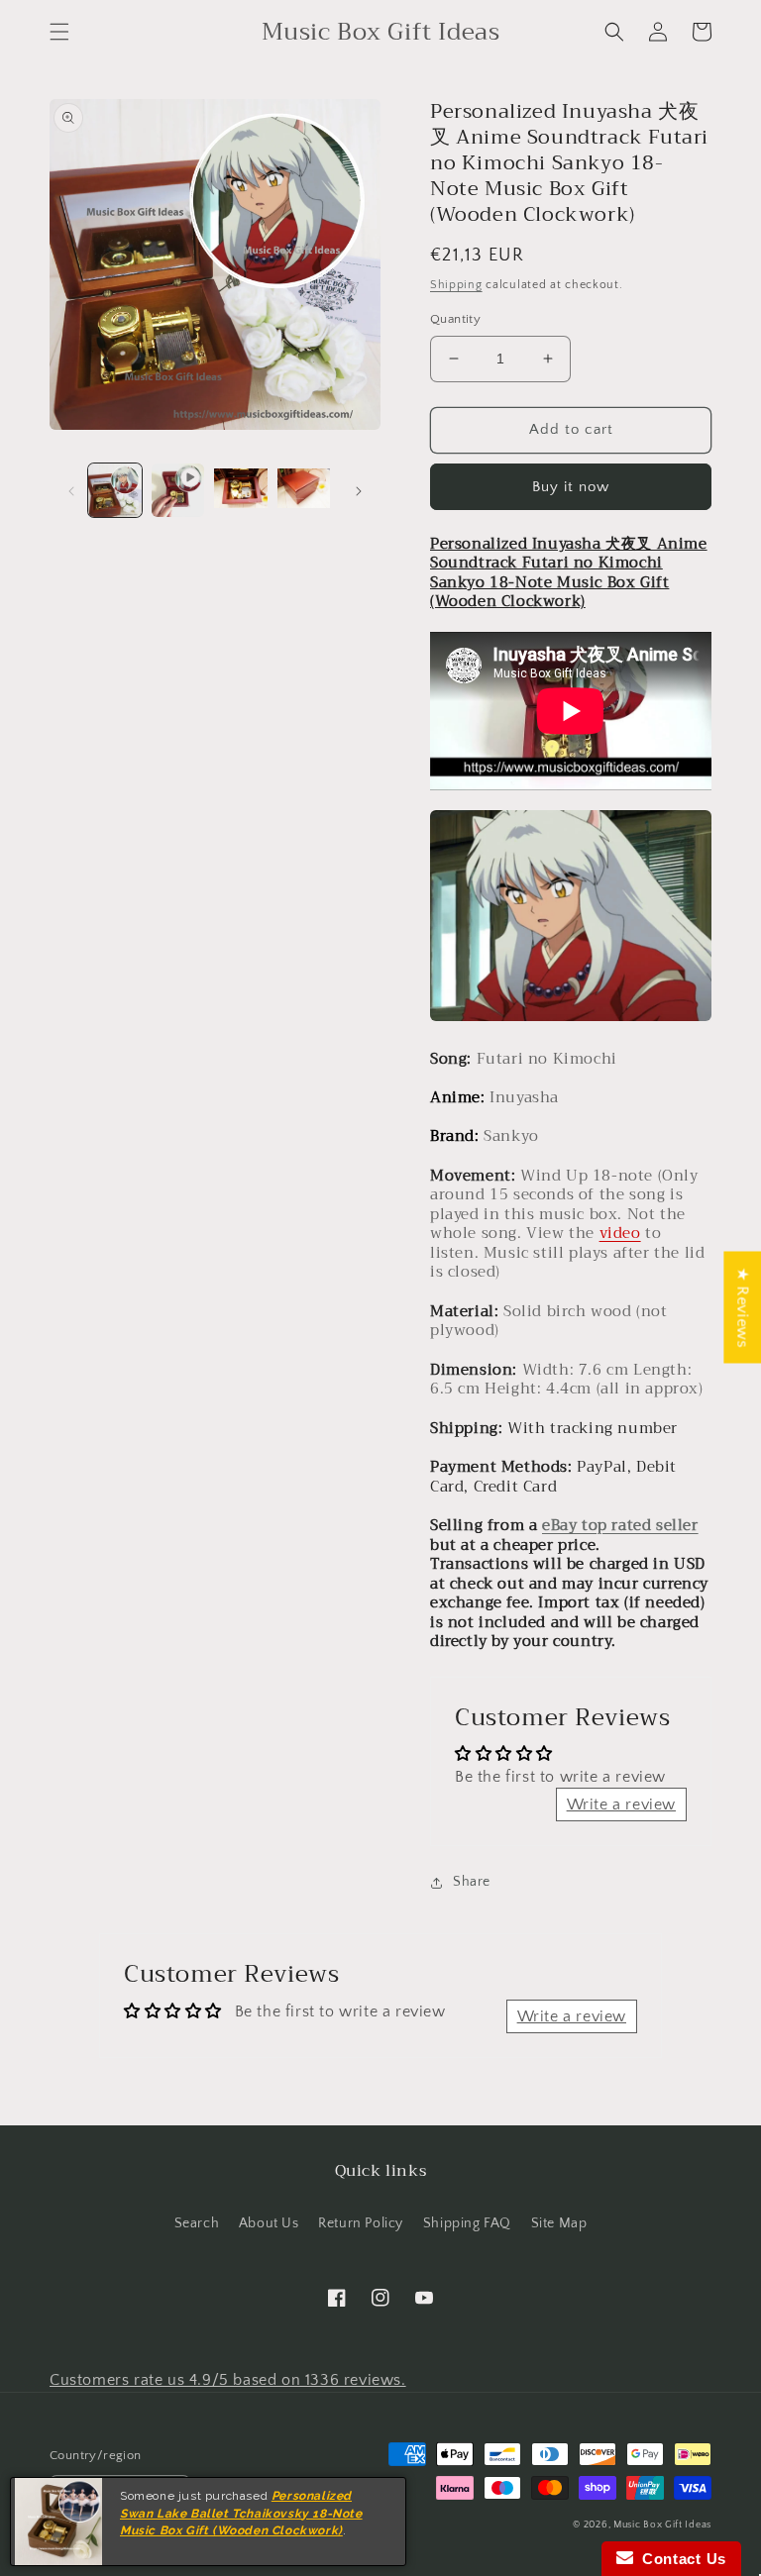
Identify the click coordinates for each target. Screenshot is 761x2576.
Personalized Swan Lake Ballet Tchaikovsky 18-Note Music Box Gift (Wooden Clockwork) (241, 2514)
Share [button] (472, 1882)
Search (197, 2223)
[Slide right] (359, 490)
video (620, 1233)
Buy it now (571, 487)
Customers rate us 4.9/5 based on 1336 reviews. (228, 2380)
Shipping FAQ (467, 2223)
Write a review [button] (621, 1804)
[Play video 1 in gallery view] (178, 490)
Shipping (456, 285)
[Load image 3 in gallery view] (304, 490)
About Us (269, 2223)
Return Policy (361, 2223)
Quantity (455, 319)
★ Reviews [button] (742, 1307)
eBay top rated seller (620, 1525)
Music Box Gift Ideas (662, 2525)
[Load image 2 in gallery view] (241, 490)
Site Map (559, 2223)
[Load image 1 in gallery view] (115, 490)
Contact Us (680, 2559)
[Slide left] (71, 490)
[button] (59, 32)
